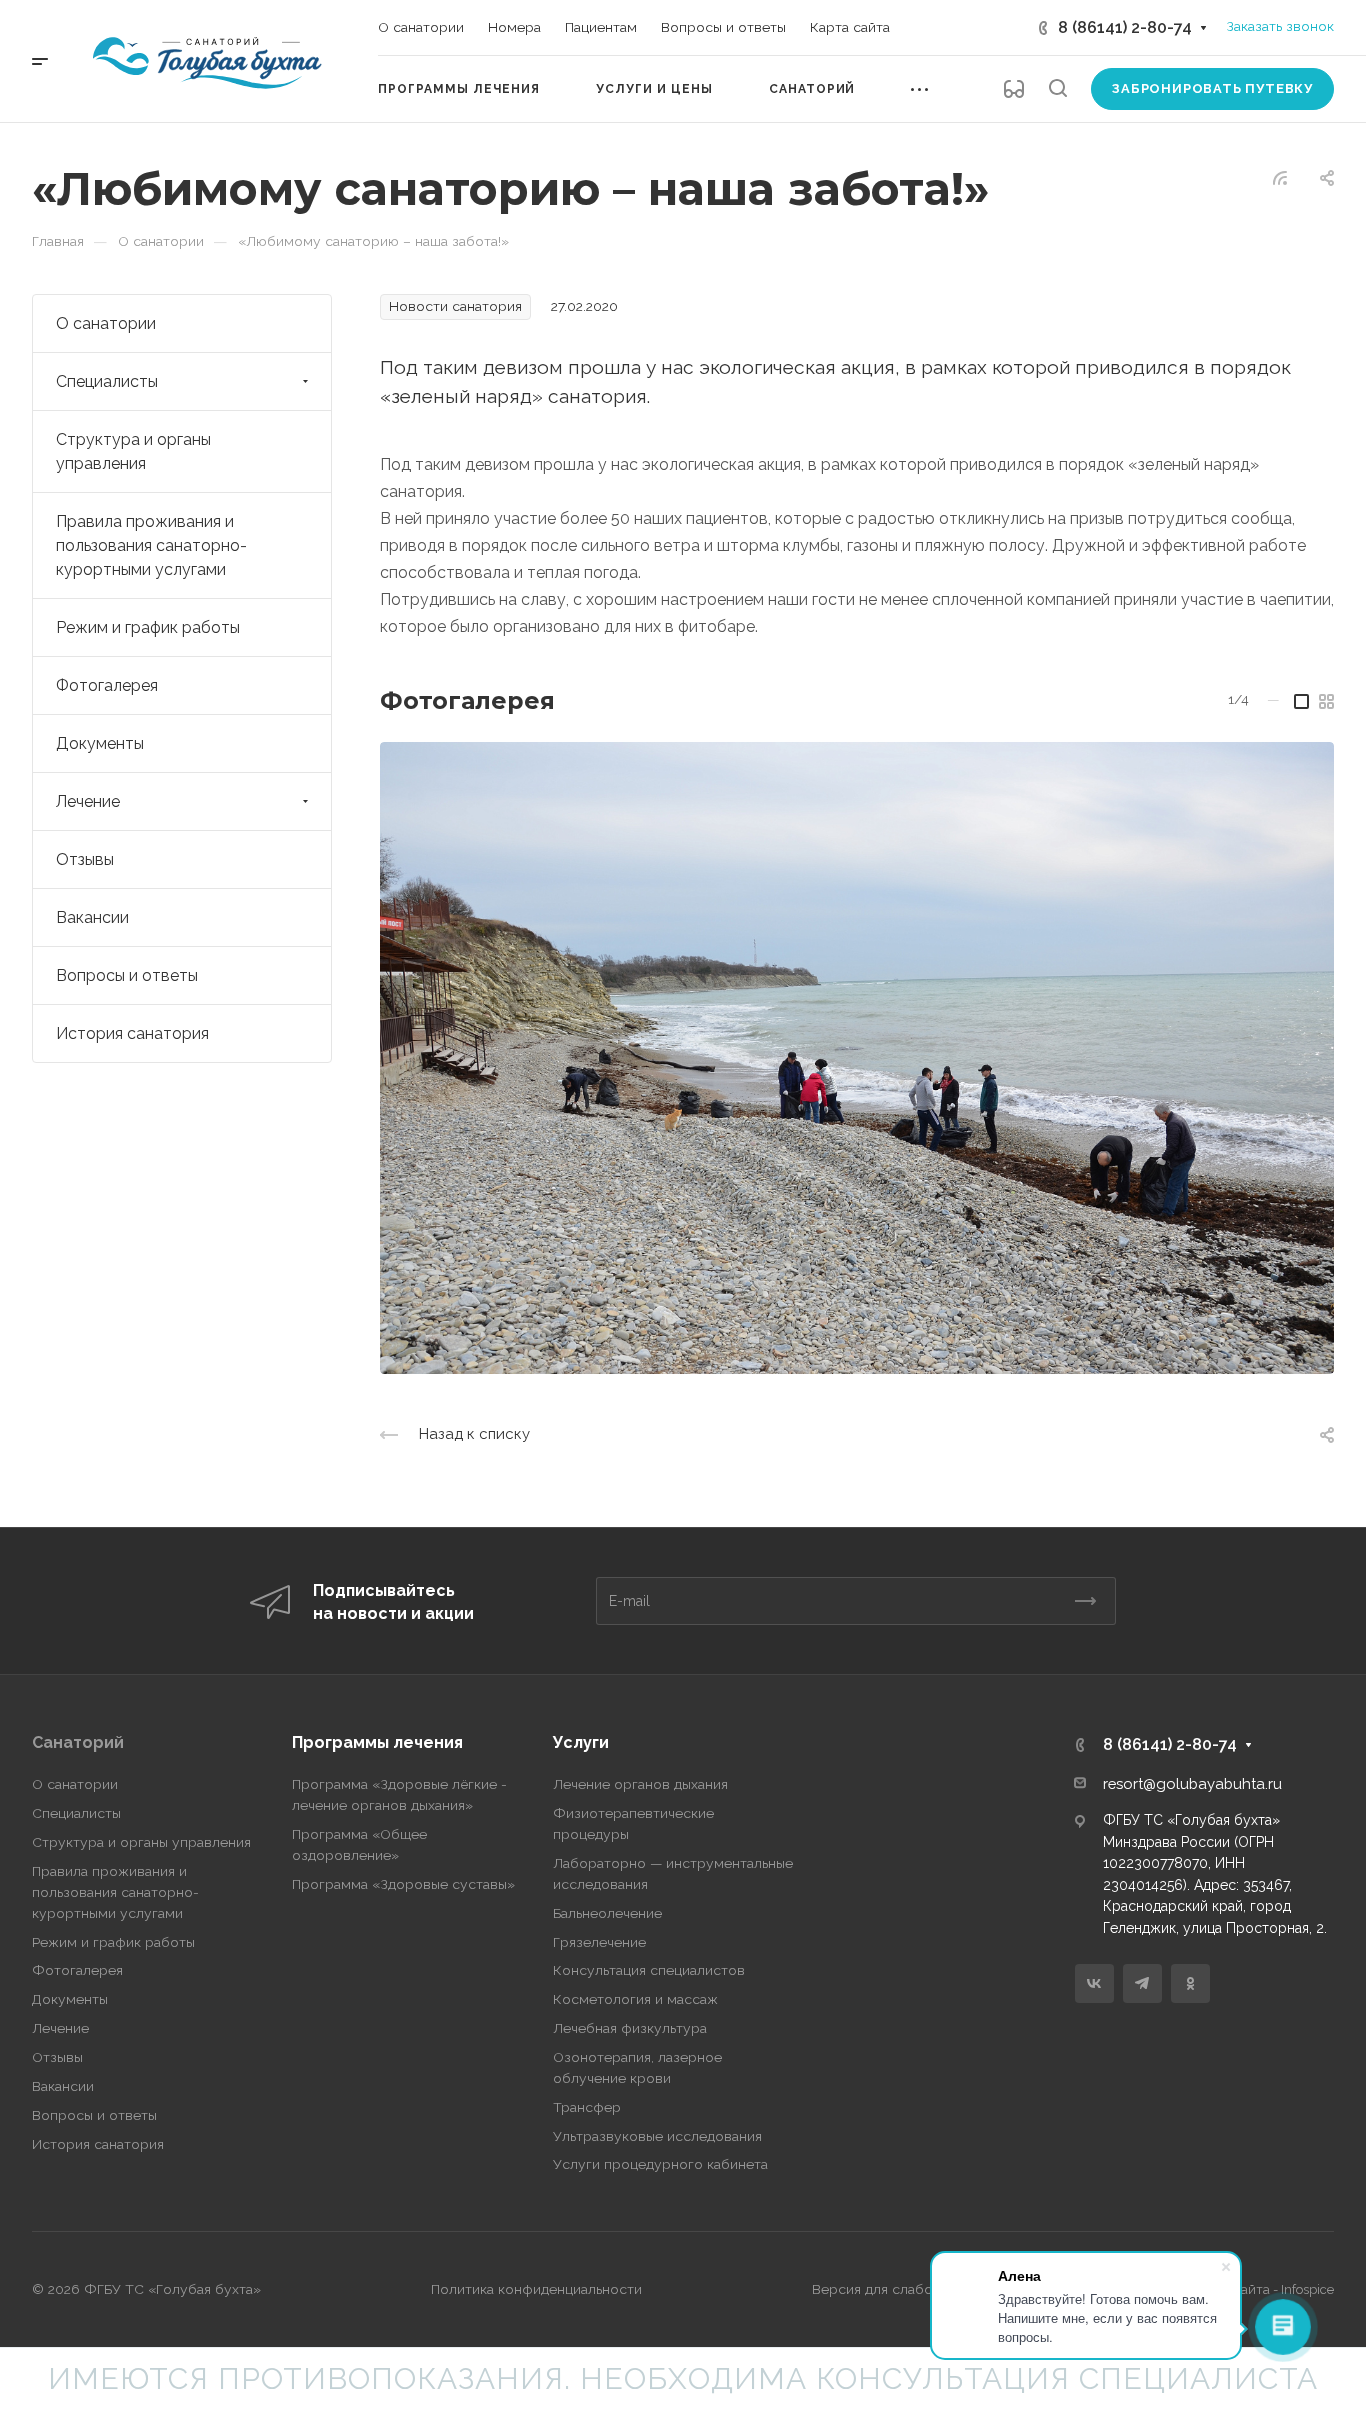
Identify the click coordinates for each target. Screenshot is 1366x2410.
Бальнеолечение (607, 1913)
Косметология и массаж (635, 1999)
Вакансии (92, 917)
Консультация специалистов (649, 1970)
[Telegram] (1142, 1983)
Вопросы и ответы (127, 975)
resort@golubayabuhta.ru (1192, 1783)
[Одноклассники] (1190, 1983)
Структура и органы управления (133, 451)
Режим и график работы (148, 627)
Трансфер (587, 2107)
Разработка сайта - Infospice (1247, 2289)
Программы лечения (377, 1742)
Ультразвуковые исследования (657, 2136)
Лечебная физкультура (630, 2028)
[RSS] (1280, 176)
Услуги (581, 1742)
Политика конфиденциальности (536, 2289)
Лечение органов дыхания (640, 1784)
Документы (100, 743)
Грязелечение (599, 1942)
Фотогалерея (107, 685)
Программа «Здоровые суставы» (403, 1884)
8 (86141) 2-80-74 (1125, 27)
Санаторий (78, 1742)
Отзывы (85, 859)
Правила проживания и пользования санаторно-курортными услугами (151, 545)
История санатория (132, 1033)
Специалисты (107, 381)
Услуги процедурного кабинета (660, 2164)
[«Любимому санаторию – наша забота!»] (857, 1058)
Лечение (88, 801)
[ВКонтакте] (1094, 1983)
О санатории (106, 323)
